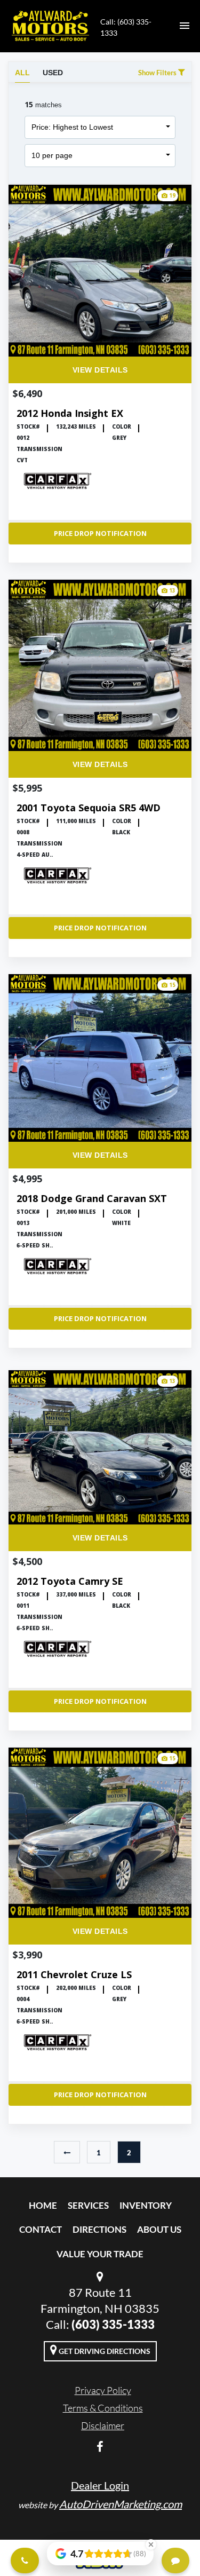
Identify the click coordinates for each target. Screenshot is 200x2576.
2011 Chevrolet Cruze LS (74, 1975)
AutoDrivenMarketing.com (121, 2504)
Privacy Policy (103, 2390)
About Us (159, 2229)
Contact (41, 2229)
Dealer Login (100, 2485)
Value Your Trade (100, 2254)
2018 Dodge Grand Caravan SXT (92, 1199)
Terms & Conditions (103, 2408)
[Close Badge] (151, 2545)
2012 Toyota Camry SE (70, 1581)
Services (88, 2205)
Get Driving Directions (104, 2351)
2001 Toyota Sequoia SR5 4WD (89, 808)
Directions (99, 2229)
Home (43, 2205)
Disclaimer (103, 2425)
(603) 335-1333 (113, 2324)
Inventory (146, 2205)
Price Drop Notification (100, 533)
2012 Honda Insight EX (70, 413)
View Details (100, 370)
